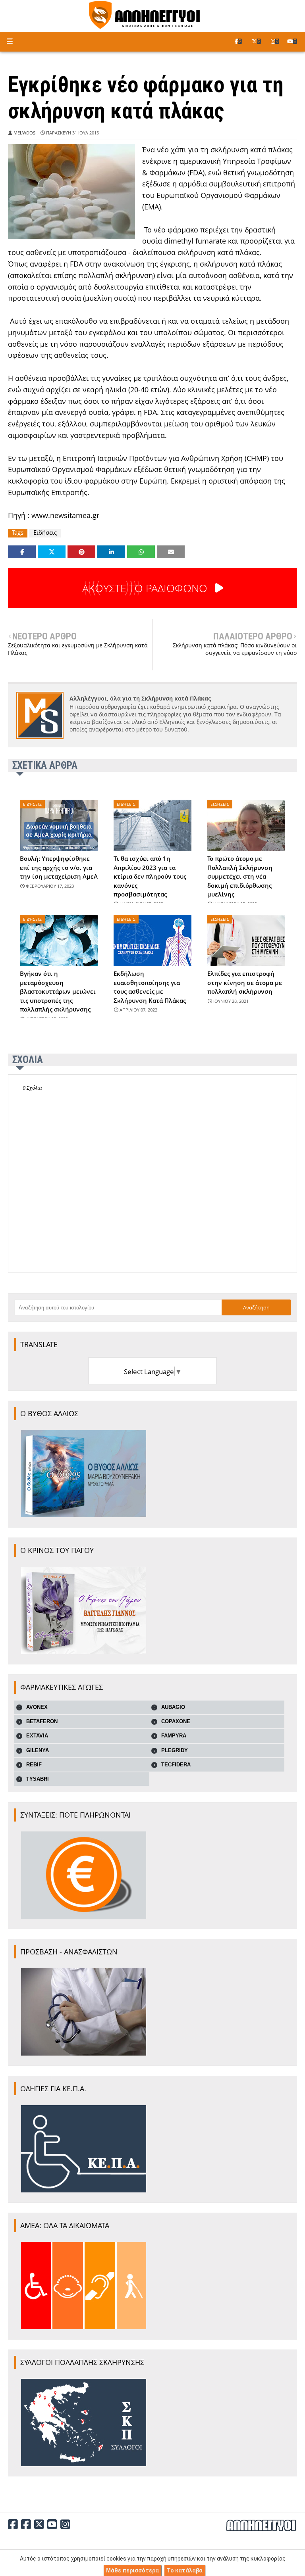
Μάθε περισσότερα (132, 2570)
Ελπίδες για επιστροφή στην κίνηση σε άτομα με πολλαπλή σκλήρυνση (245, 982)
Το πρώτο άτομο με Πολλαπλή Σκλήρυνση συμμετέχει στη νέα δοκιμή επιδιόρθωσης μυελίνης (240, 876)
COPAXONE (176, 1721)
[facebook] (238, 41)
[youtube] (292, 41)
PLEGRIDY (175, 1750)
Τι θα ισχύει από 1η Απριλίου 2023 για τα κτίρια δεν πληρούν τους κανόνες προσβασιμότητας (150, 876)
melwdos (24, 133)
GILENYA (38, 1750)
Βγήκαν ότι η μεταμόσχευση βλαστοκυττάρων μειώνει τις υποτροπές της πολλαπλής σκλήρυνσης (58, 991)
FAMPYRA (174, 1736)
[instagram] (275, 41)
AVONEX (37, 1707)
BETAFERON (42, 1721)
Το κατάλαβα (185, 2570)
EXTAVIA (37, 1736)
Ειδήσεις (45, 533)
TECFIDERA (176, 1765)
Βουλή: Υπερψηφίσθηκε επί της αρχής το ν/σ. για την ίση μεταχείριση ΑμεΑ (59, 867)
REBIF (34, 1765)
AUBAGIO (173, 1707)
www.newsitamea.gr (65, 515)
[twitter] (256, 41)
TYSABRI (38, 1779)
